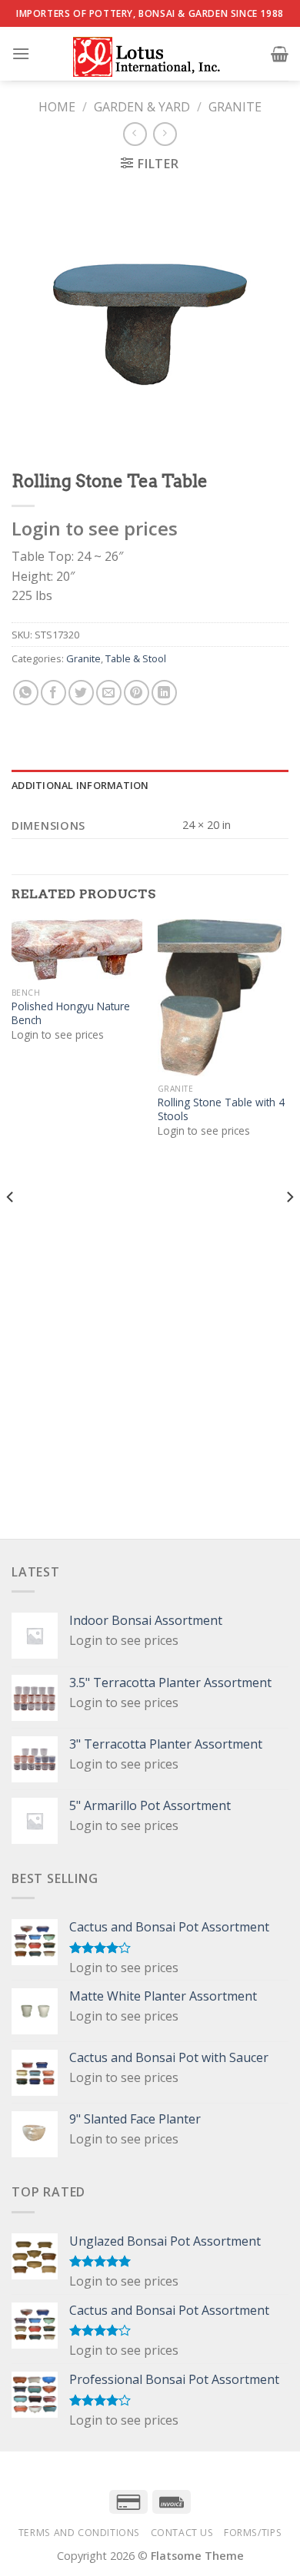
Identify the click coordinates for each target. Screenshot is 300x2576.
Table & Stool (136, 658)
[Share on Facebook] (53, 693)
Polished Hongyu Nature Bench (71, 1013)
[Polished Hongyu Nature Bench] (77, 949)
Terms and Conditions (79, 2533)
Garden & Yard (142, 107)
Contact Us (182, 2533)
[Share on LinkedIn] (164, 693)
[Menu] (21, 53)
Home (57, 107)
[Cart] (280, 54)
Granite (235, 107)
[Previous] (11, 1227)
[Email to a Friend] (109, 693)
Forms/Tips (253, 2533)
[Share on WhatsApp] (26, 693)
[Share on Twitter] (81, 693)
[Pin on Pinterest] (137, 693)
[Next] (289, 1227)
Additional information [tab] (80, 785)
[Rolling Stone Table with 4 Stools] (223, 997)
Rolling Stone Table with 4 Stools (221, 1109)
